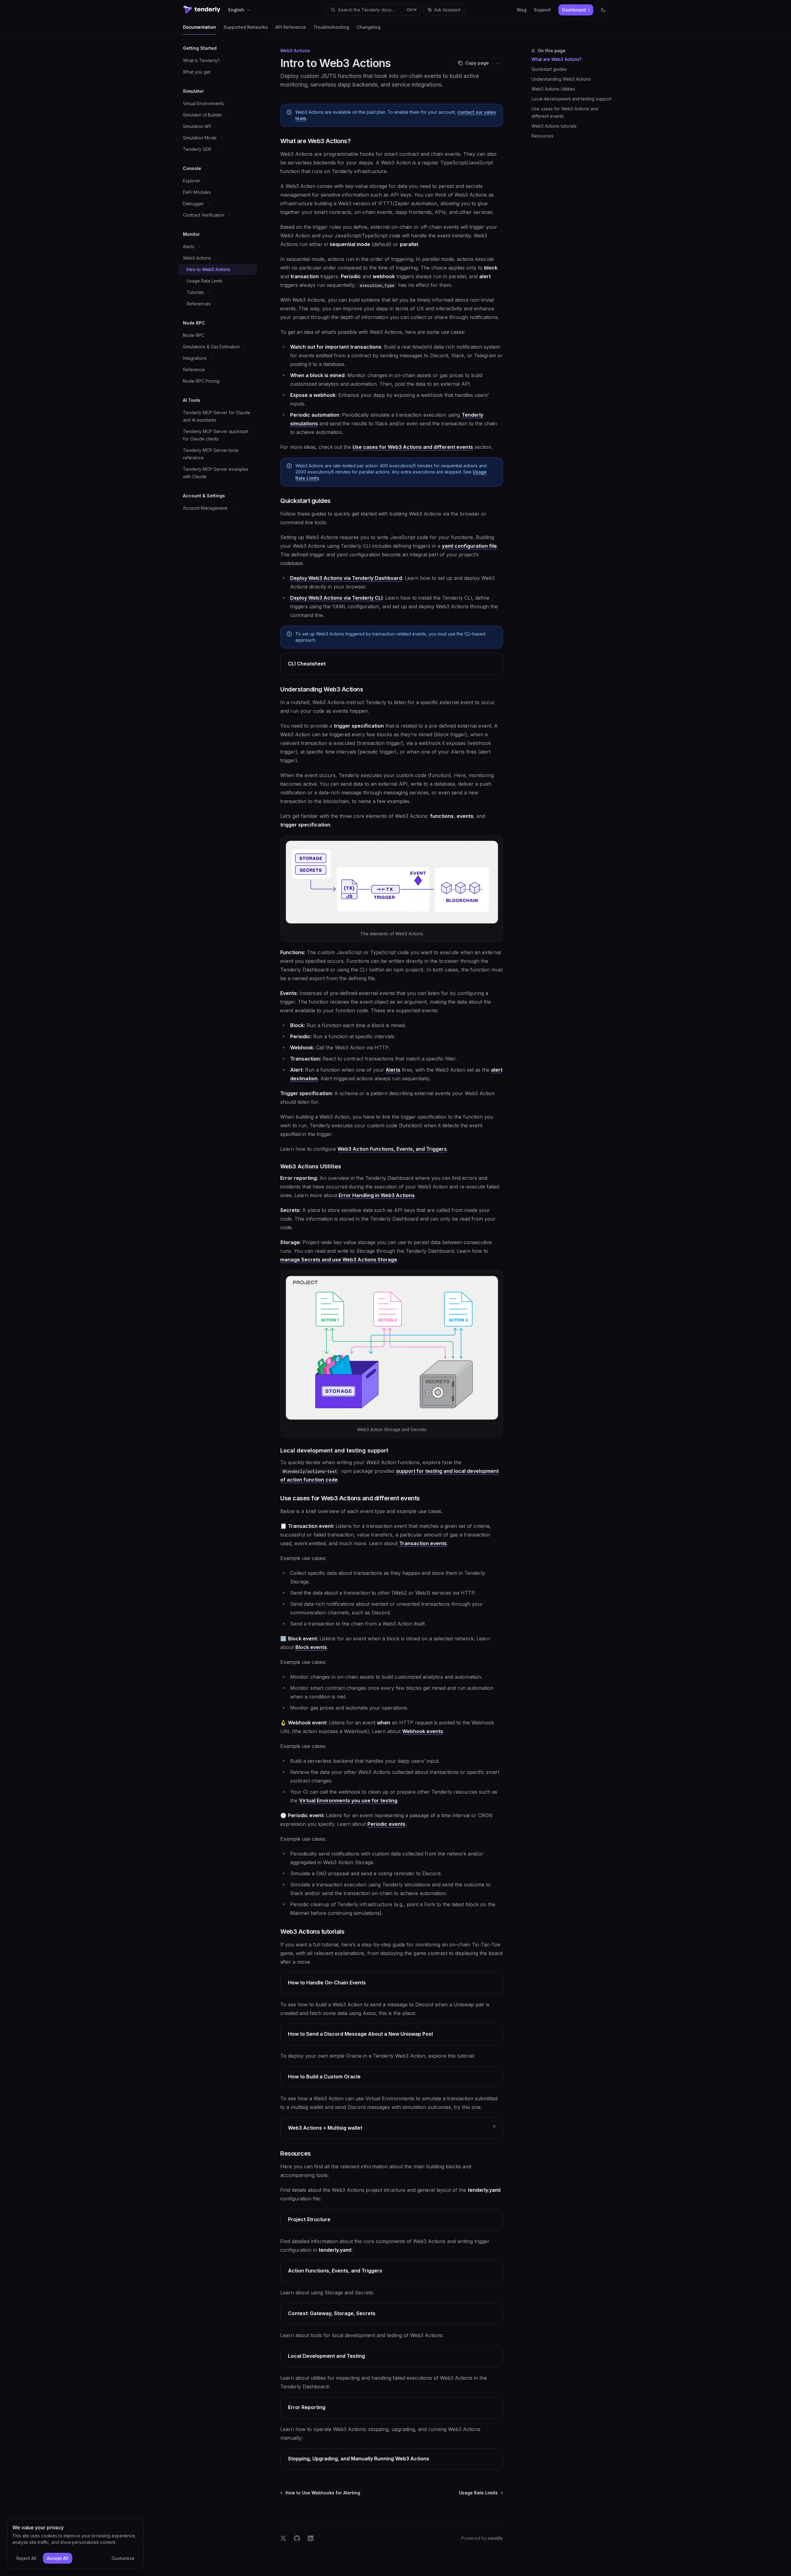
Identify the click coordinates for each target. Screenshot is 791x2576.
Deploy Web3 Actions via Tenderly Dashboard (346, 578)
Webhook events (423, 1731)
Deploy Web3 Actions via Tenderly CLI (336, 598)
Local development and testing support (571, 99)
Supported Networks (246, 27)
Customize (123, 2558)
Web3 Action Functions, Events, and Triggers (392, 1149)
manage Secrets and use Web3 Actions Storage (339, 1260)
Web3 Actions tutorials (554, 126)
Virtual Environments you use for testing (348, 1800)
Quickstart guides (549, 69)
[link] (392, 664)
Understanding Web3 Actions (561, 79)
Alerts (393, 1070)
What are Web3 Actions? (556, 59)
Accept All (58, 2558)
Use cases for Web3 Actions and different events (565, 112)
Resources (542, 136)
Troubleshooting (331, 27)
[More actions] (498, 63)
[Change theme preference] (603, 10)
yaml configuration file (469, 546)
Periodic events (386, 1824)
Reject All (26, 2558)
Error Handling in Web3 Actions (377, 1195)
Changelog (368, 27)
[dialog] (75, 2544)
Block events (311, 1647)
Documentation (199, 27)
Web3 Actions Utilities (553, 89)
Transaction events (423, 1543)
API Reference (291, 27)
